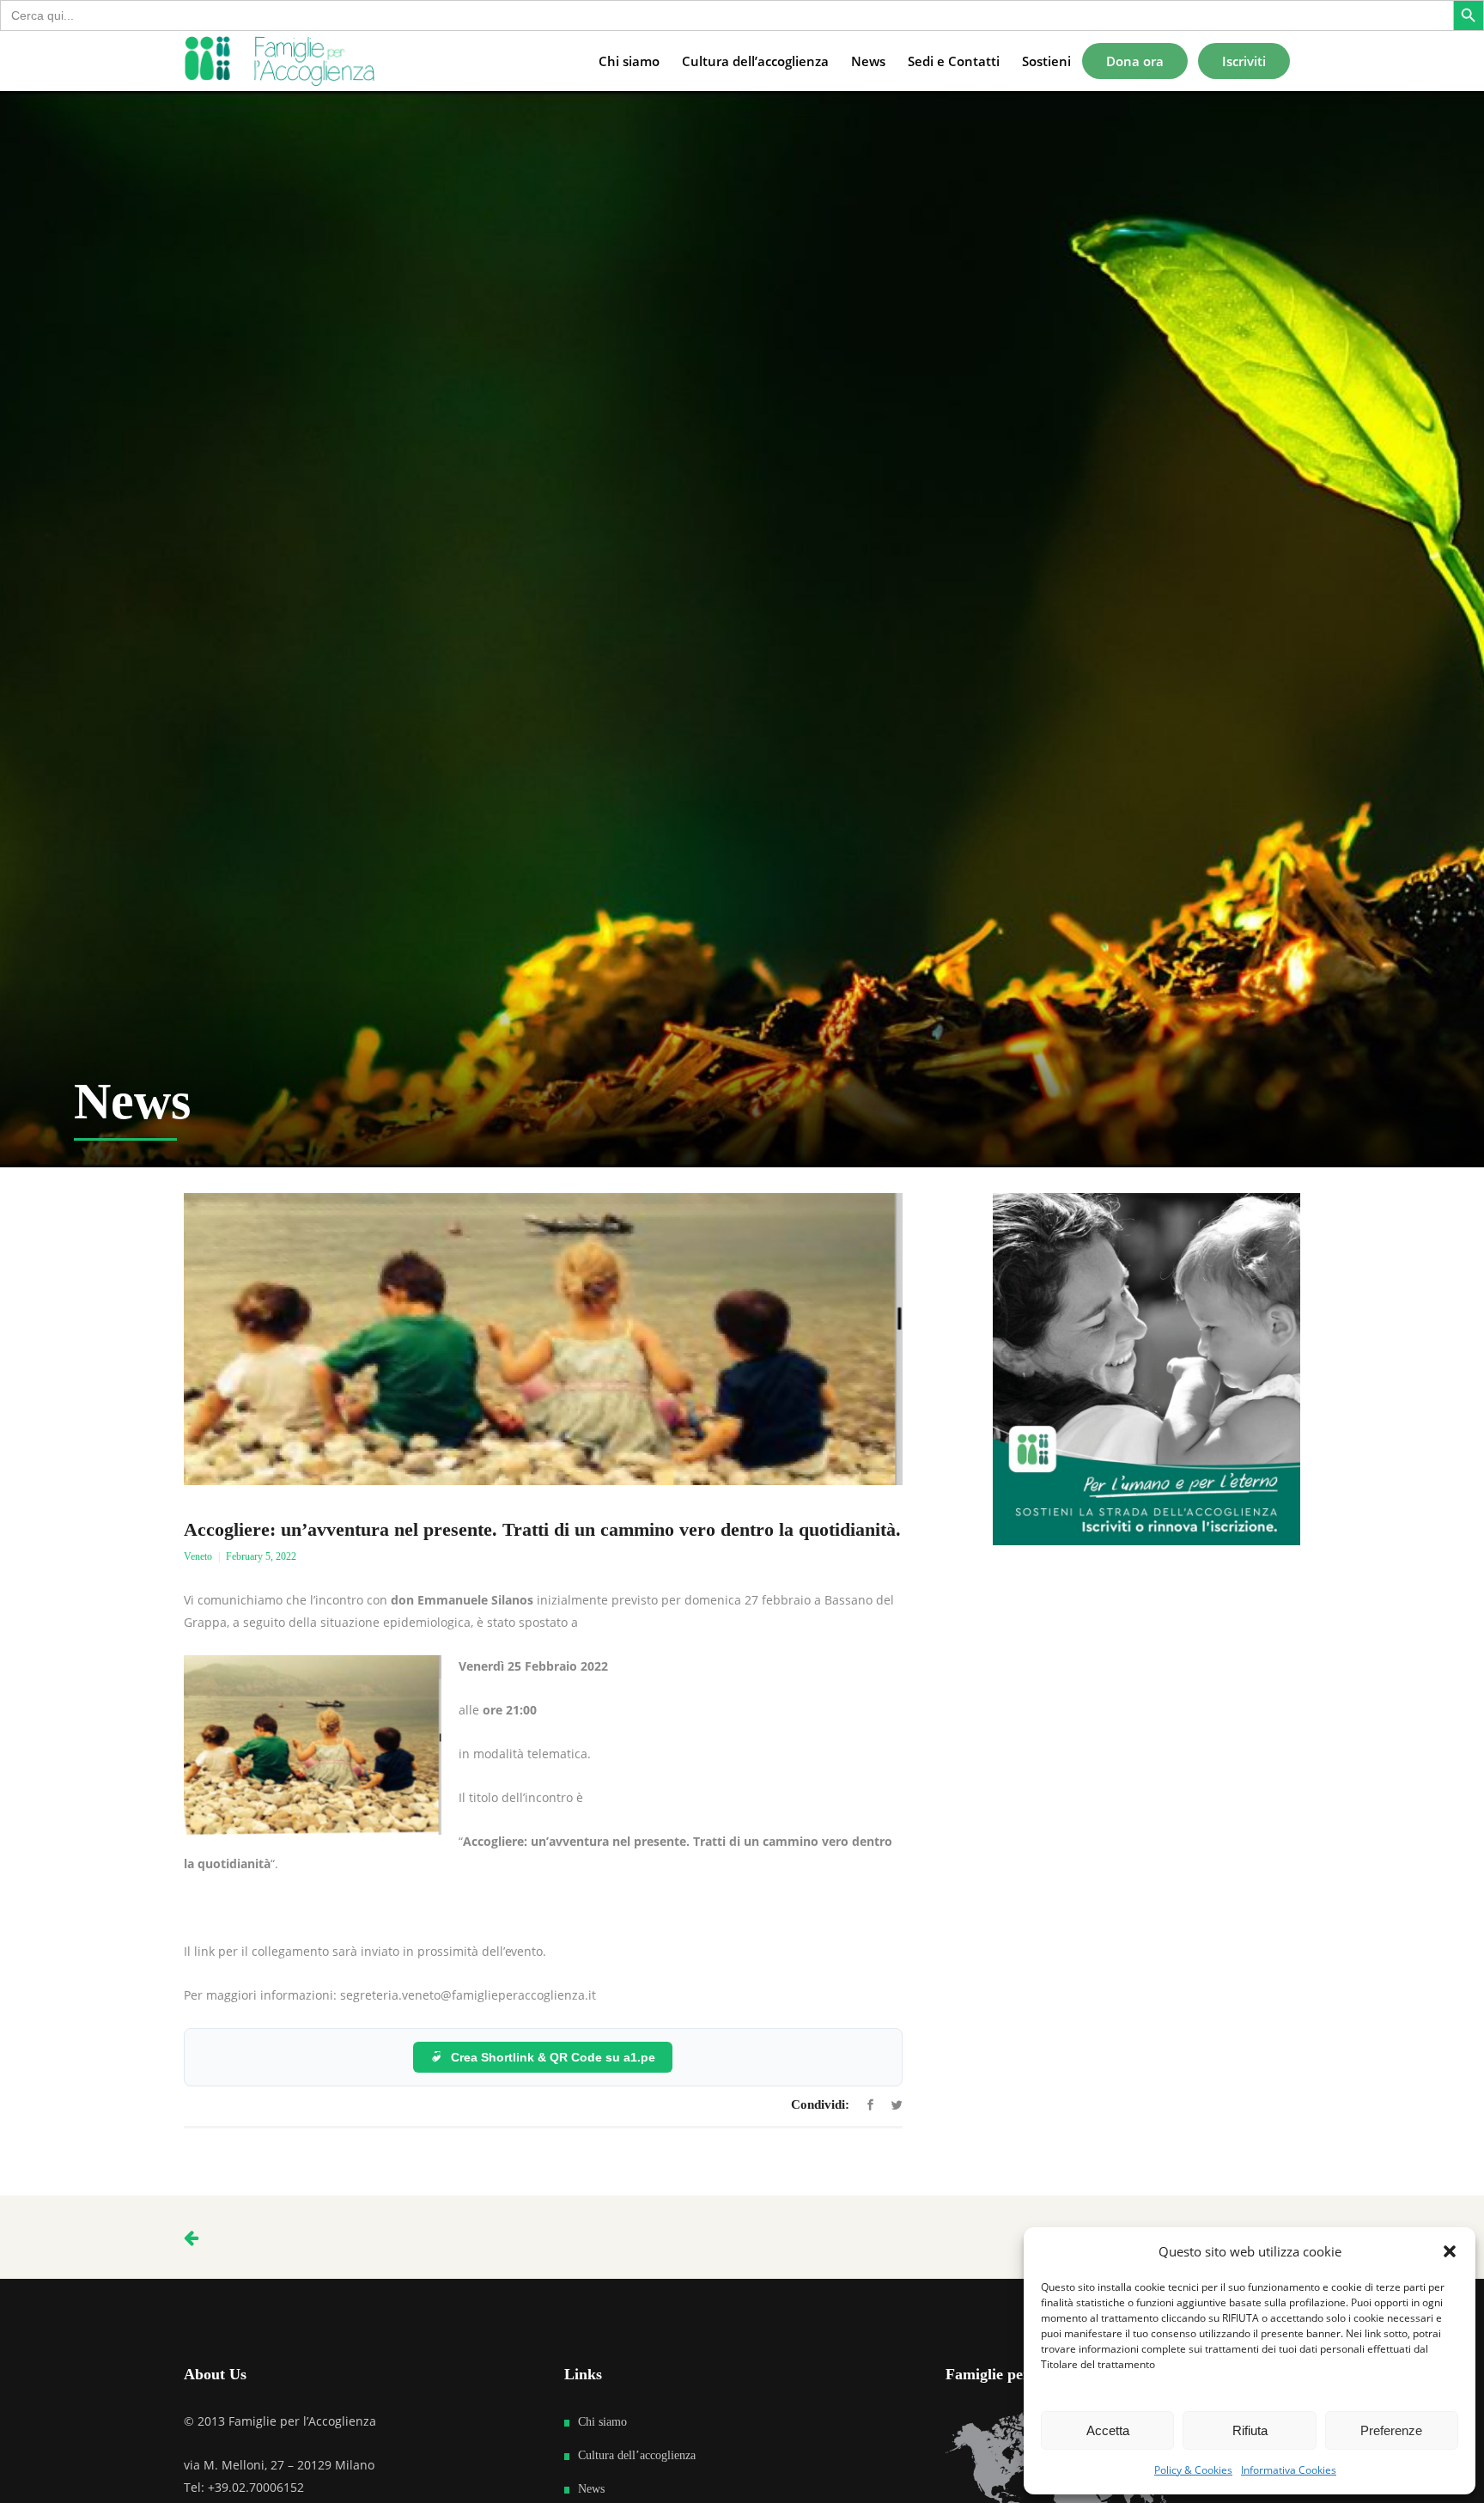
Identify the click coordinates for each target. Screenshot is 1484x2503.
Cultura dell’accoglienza (637, 2455)
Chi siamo (602, 2422)
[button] (1450, 2251)
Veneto (198, 1556)
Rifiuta (1250, 2430)
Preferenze (1391, 2430)
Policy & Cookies (1193, 2470)
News (591, 2489)
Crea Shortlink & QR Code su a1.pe (553, 2057)
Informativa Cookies (1289, 2470)
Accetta (1108, 2430)
